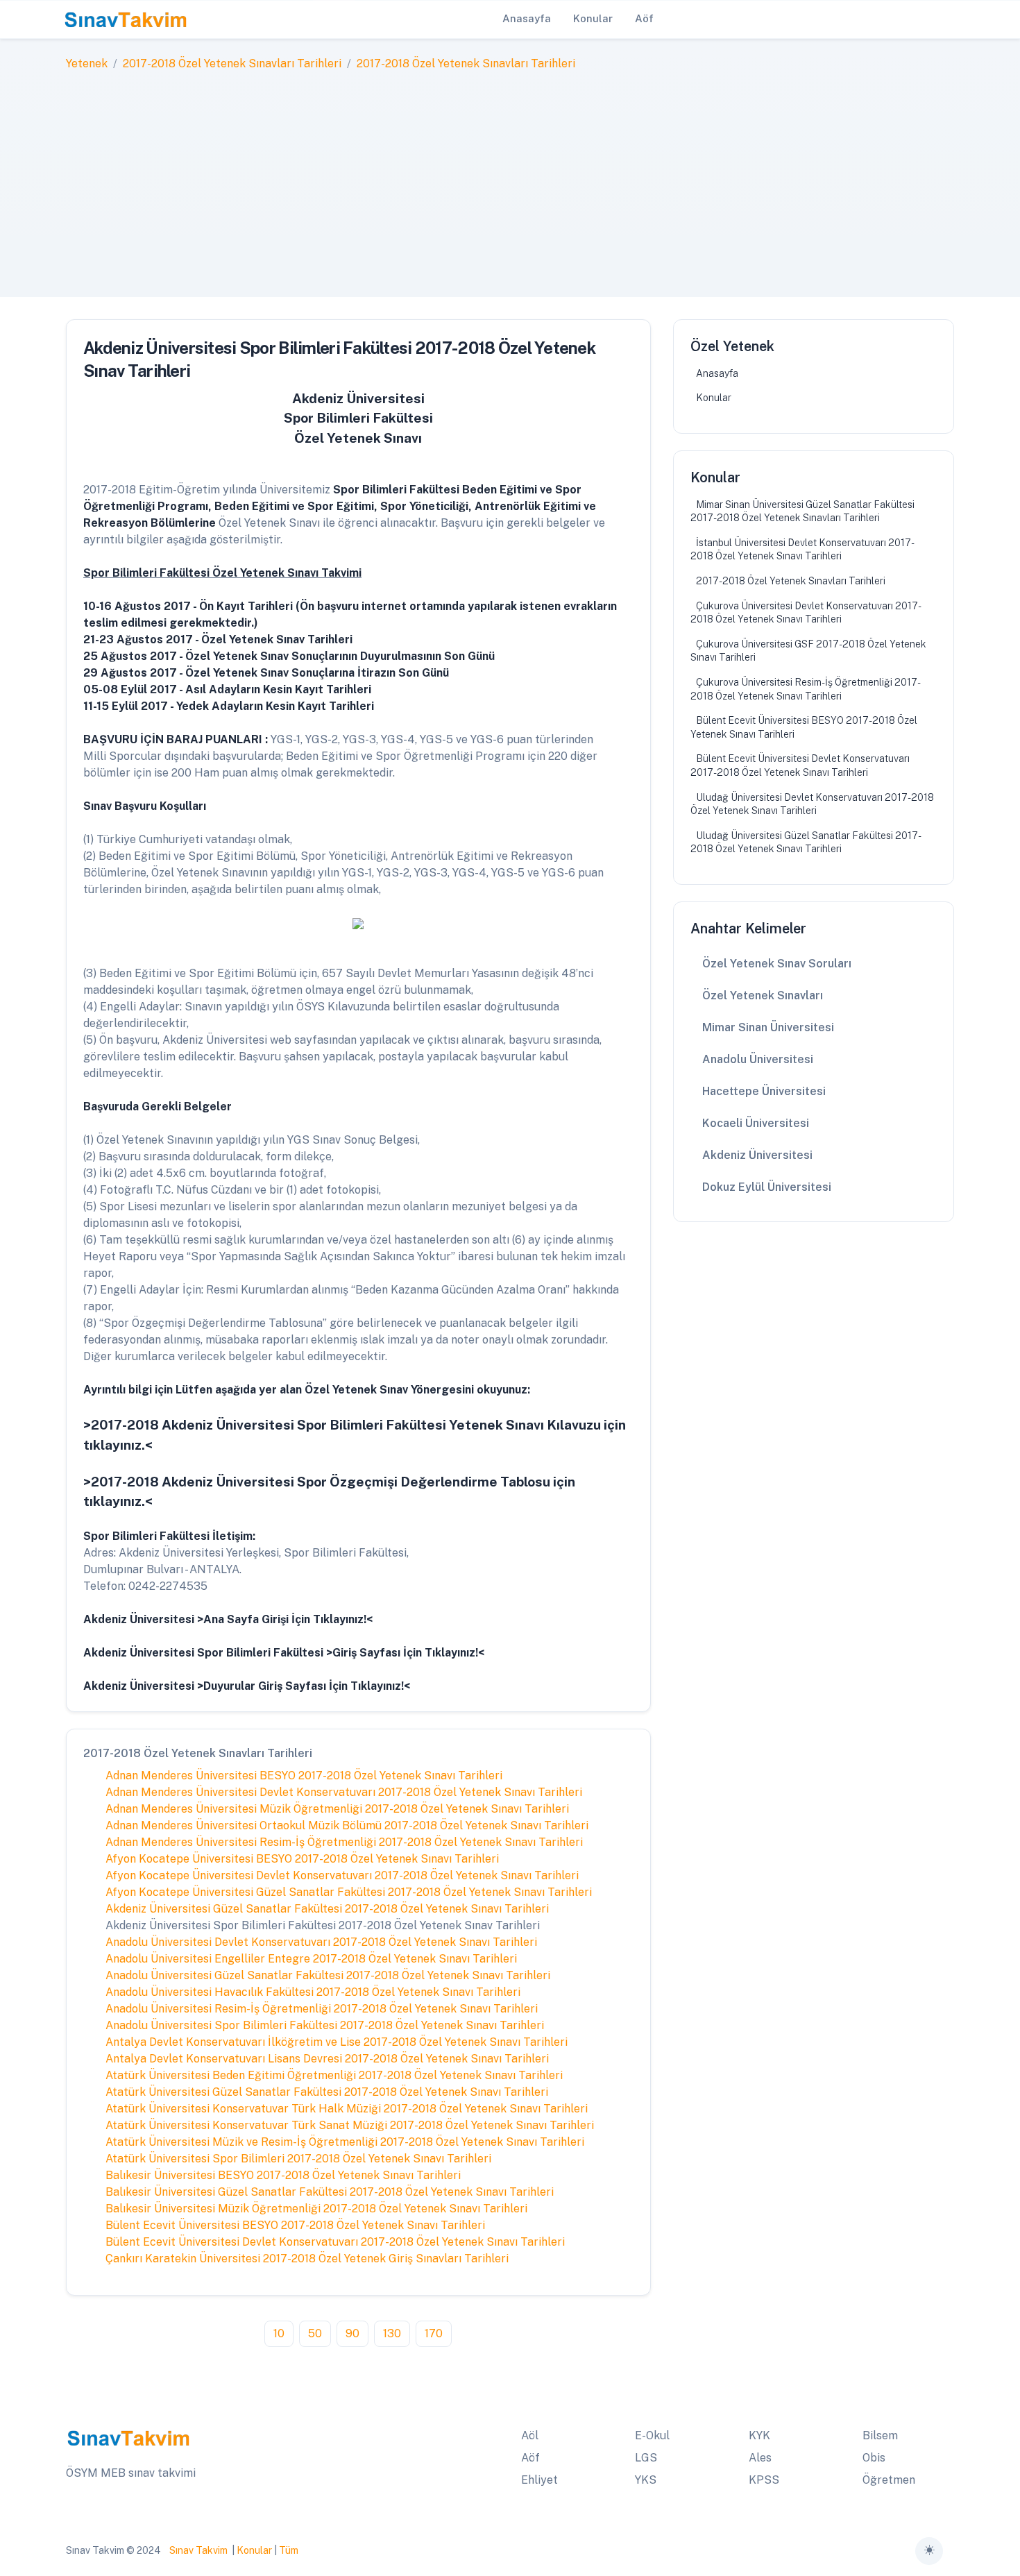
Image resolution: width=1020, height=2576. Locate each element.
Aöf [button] (644, 18)
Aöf (530, 2458)
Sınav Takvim (198, 2550)
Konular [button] (593, 18)
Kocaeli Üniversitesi (756, 1123)
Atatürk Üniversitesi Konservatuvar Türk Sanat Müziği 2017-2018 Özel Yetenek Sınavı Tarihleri (350, 2125)
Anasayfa (717, 373)
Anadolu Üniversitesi (758, 1059)
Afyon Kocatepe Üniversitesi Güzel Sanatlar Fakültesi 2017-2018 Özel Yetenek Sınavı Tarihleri (349, 1892)
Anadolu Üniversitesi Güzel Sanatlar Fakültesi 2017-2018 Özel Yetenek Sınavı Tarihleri (328, 1975)
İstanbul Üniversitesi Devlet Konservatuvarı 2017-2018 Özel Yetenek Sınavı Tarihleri (802, 550)
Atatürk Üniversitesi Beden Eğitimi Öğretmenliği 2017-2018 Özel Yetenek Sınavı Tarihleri (334, 2075)
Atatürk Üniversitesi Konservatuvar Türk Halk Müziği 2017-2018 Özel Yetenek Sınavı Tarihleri (347, 2109)
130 (392, 2333)
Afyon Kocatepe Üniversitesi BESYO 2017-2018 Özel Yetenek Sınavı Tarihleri (302, 1859)
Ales (760, 2458)
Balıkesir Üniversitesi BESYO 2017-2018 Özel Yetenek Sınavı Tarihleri (283, 2175)
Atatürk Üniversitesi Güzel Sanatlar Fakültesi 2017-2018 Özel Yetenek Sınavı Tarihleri (327, 2092)
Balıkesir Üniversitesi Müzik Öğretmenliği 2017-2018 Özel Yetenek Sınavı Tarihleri (316, 2209)
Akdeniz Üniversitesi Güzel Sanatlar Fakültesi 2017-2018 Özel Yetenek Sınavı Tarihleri (327, 1909)
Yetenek (87, 63)
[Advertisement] (510, 176)
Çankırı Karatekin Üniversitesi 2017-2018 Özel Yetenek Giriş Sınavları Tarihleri (307, 2259)
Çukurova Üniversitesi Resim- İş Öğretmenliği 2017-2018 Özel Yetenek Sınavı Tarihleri (806, 689)
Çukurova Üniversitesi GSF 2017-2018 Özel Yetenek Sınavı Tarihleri (808, 651)
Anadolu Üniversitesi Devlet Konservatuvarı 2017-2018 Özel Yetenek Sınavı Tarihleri (321, 1942)
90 (352, 2333)
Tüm (289, 2550)
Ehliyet (539, 2480)
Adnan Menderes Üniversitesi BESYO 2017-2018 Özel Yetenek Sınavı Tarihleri (304, 1776)
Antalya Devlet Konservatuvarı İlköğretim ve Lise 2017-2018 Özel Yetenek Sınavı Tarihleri (337, 2042)
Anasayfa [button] (527, 18)
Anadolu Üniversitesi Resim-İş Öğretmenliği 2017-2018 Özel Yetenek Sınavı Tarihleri (322, 2009)
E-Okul (652, 2435)
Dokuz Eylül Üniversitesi (767, 1187)
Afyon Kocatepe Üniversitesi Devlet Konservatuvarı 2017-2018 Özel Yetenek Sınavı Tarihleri (342, 1875)
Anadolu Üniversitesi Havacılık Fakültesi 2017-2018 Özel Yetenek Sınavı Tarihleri (313, 1992)
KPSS (764, 2480)
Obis (874, 2458)
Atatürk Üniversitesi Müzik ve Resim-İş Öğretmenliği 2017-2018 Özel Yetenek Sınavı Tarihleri (345, 2142)
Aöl (530, 2435)
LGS (646, 2458)
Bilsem (880, 2435)
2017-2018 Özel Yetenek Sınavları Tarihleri (232, 63)
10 (279, 2333)
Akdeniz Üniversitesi (757, 1155)
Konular (714, 398)
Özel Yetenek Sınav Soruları (777, 964)
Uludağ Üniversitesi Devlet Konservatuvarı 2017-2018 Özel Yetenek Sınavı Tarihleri (812, 804)
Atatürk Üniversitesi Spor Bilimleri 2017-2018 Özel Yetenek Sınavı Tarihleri (298, 2159)
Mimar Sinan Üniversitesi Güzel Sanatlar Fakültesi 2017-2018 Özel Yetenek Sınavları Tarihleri (802, 511)
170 (434, 2333)
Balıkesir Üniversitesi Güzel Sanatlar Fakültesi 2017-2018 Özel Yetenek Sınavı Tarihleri (330, 2192)
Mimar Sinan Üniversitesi (768, 1027)
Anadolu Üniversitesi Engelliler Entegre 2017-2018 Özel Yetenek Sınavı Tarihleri (311, 1959)
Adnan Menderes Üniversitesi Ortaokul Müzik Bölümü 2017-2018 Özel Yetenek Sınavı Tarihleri (347, 1825)
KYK (759, 2435)
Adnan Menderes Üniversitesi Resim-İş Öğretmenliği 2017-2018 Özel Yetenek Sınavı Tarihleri (344, 1842)
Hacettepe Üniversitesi (764, 1091)
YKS (646, 2480)
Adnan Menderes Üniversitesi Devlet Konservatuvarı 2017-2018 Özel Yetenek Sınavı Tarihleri (344, 1792)
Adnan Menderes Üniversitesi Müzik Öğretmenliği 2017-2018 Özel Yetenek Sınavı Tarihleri (337, 1809)
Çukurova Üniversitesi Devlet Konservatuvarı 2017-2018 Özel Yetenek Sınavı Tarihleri (806, 613)
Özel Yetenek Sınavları (763, 995)
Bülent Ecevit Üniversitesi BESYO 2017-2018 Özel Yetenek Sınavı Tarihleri (295, 2225)
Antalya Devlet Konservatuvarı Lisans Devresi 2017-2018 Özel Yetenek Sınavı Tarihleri (327, 2059)
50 (315, 2333)
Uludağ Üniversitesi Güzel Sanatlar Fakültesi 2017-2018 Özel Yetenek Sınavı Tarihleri (806, 842)
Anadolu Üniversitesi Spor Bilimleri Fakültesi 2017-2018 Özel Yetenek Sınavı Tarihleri (325, 2025)
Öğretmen (889, 2480)
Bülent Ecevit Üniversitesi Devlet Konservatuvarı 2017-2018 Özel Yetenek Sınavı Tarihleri (335, 2242)
